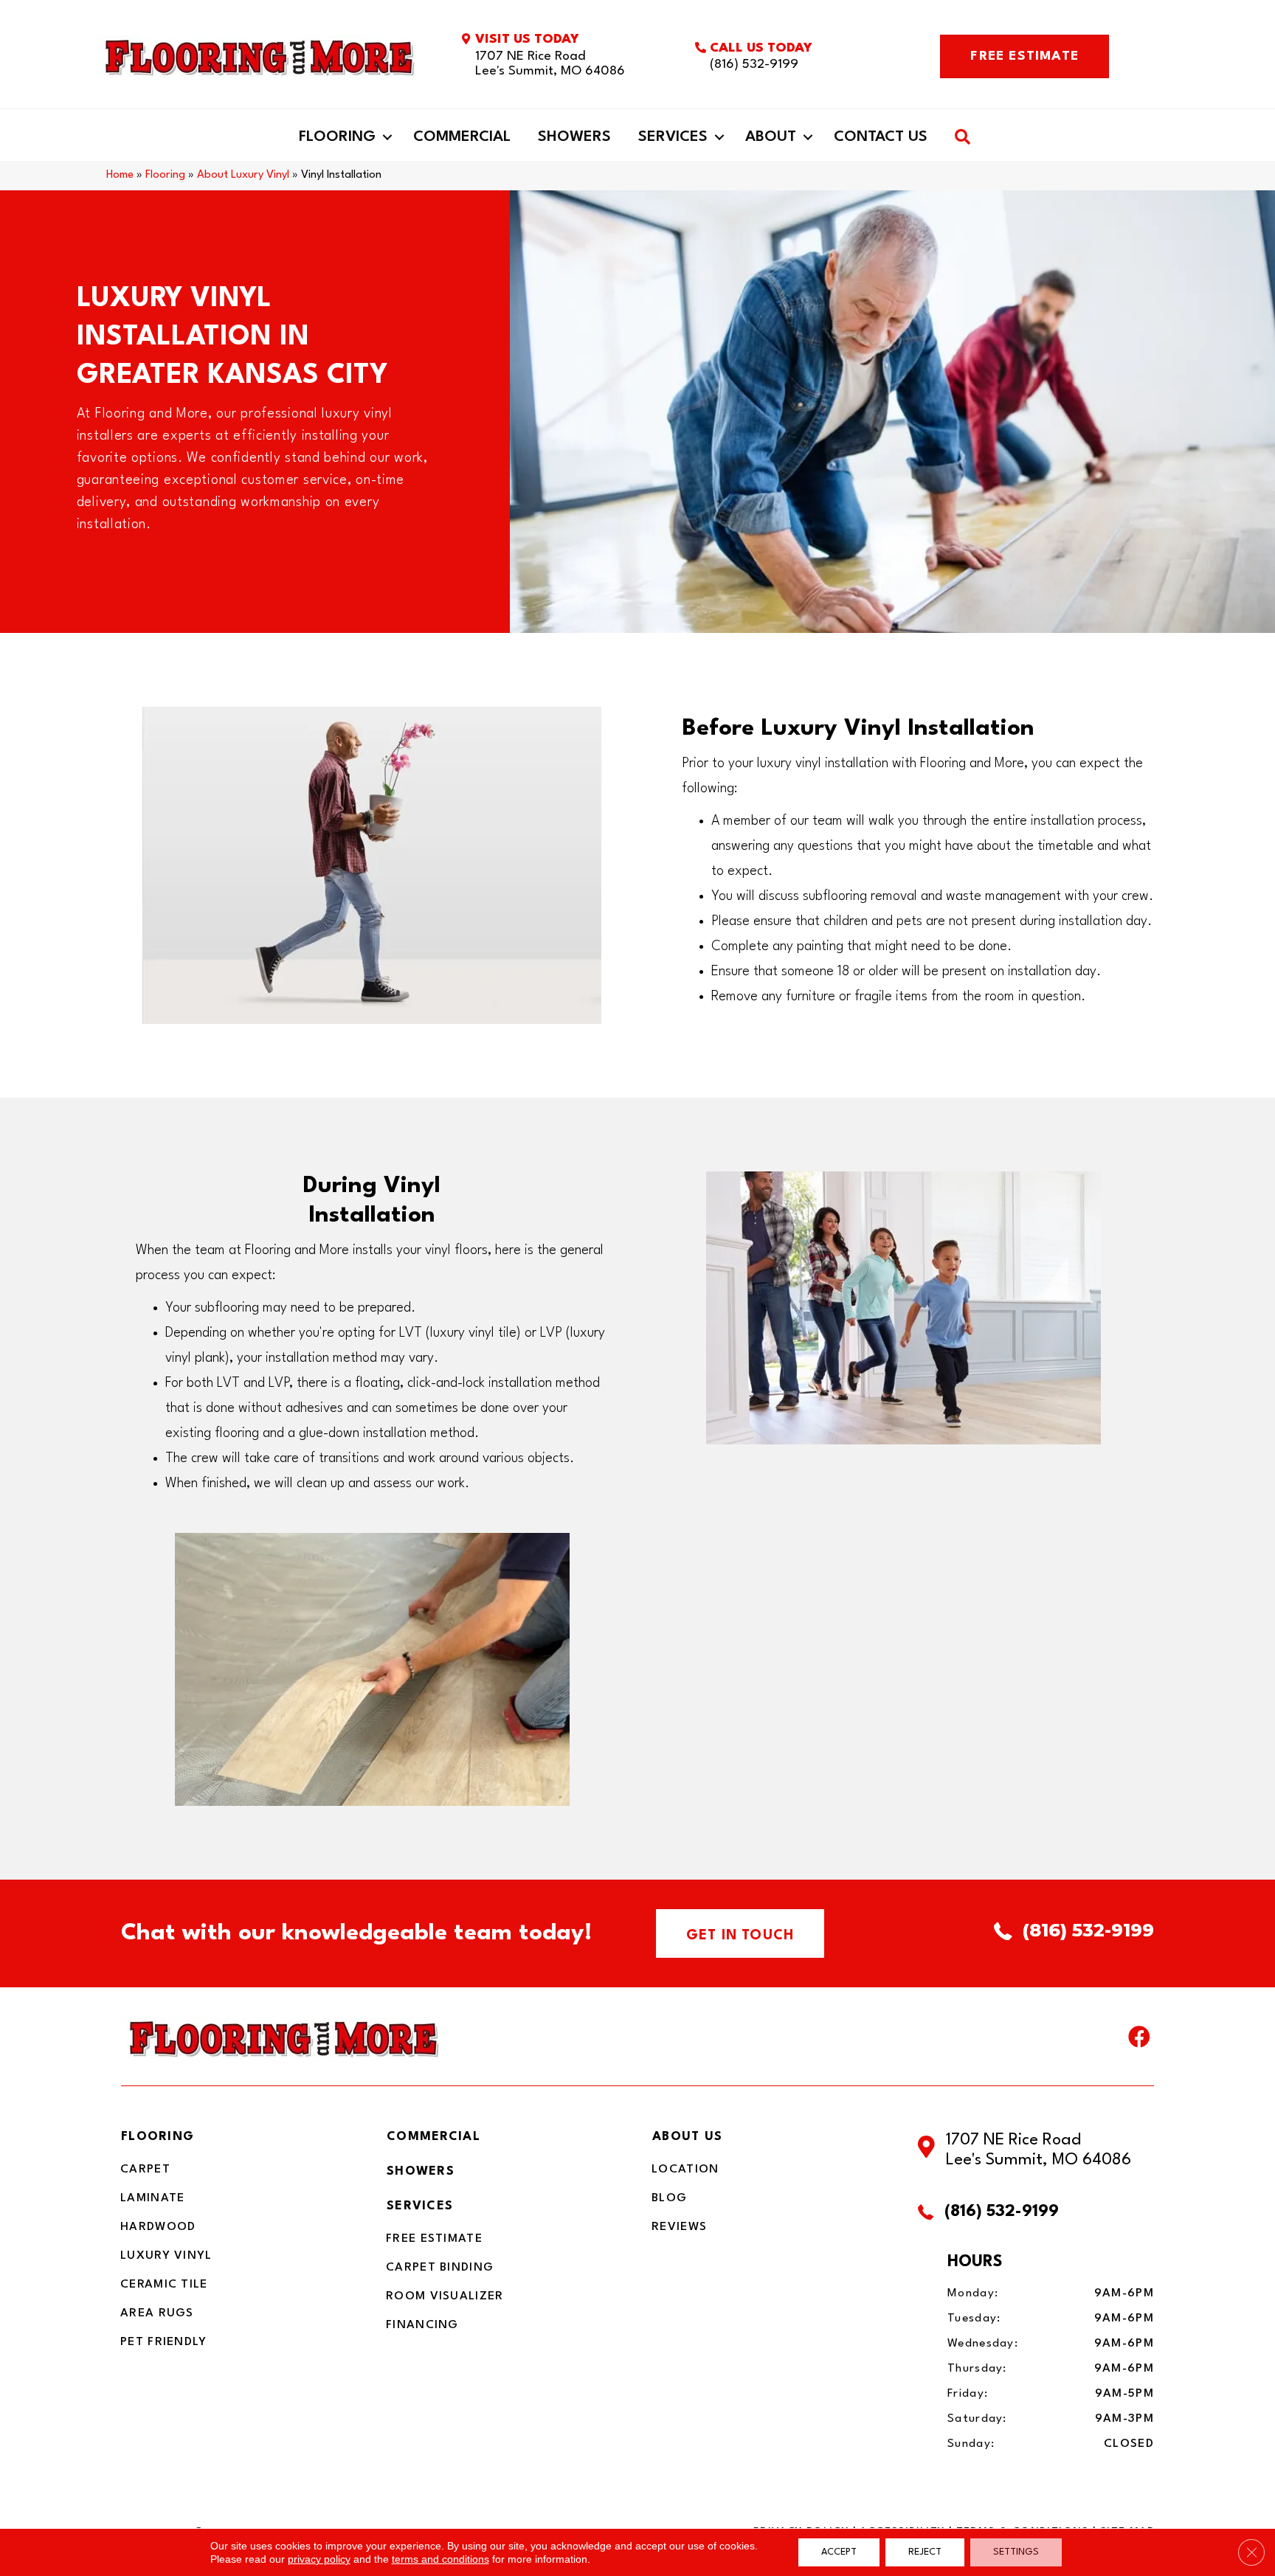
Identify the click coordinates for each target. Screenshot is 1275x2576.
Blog (669, 2198)
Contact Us (881, 137)
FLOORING (158, 2137)
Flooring (337, 137)
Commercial (462, 137)
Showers (574, 137)
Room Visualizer (445, 2296)
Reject (925, 2552)
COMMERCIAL (433, 2137)
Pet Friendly (164, 2342)
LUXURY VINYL (166, 2256)
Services (673, 137)
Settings (1016, 2552)
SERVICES (420, 2206)
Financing (422, 2325)
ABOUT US (687, 2137)
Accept (839, 2552)
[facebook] (1139, 2040)
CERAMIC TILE (164, 2285)
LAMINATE (152, 2198)
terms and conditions (440, 2559)
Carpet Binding (440, 2268)
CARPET (145, 2170)
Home (120, 175)
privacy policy (319, 2559)
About (771, 137)
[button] (387, 137)
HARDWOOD (158, 2227)
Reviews (679, 2227)
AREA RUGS (157, 2313)
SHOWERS (421, 2171)
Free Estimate (434, 2239)
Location (685, 2170)
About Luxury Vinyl (243, 175)
